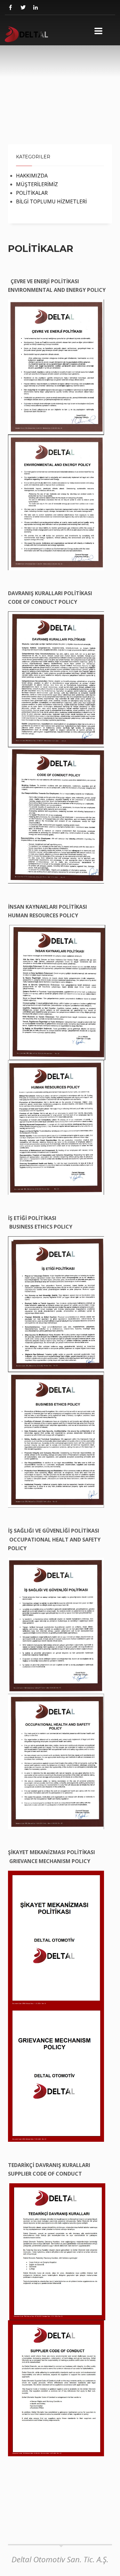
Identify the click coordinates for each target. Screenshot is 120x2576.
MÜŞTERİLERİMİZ (37, 184)
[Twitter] (23, 8)
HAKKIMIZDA (32, 176)
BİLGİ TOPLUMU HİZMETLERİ (51, 201)
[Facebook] (10, 8)
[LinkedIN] (35, 8)
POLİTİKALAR (32, 193)
